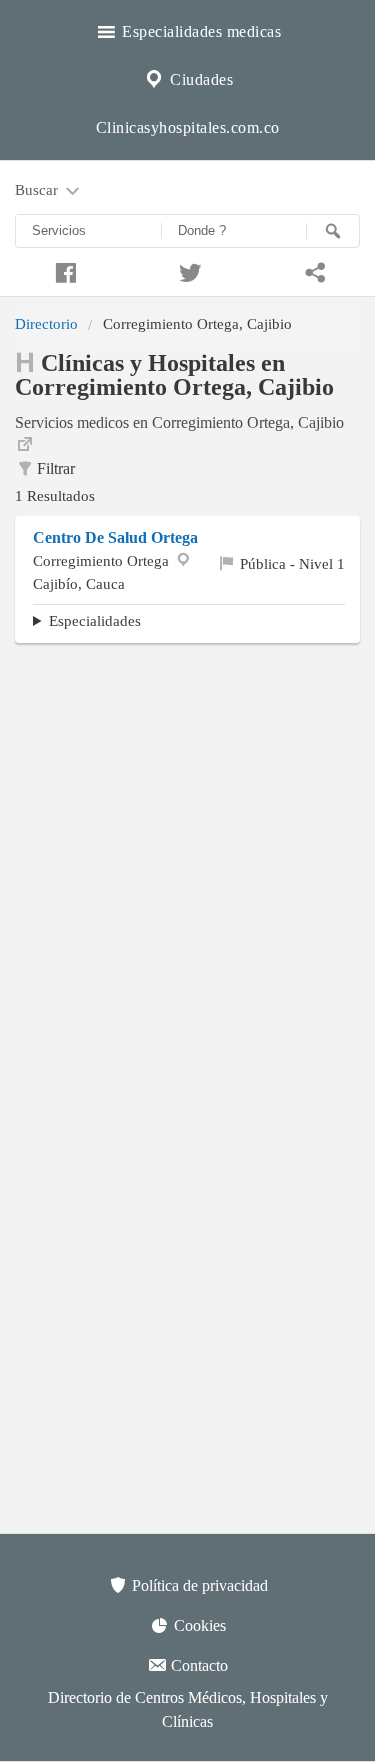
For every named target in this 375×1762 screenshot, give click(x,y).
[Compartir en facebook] (62, 270)
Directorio (46, 323)
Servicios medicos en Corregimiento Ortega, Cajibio (179, 422)
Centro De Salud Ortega (115, 537)
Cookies (198, 1625)
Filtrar (56, 468)
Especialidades (95, 620)
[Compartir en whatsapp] (312, 270)
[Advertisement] (187, 850)
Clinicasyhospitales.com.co (188, 127)
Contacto (197, 1665)
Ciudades (200, 79)
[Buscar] (333, 231)
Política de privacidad (198, 1585)
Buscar (38, 189)
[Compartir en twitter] (187, 270)
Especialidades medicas (200, 31)
